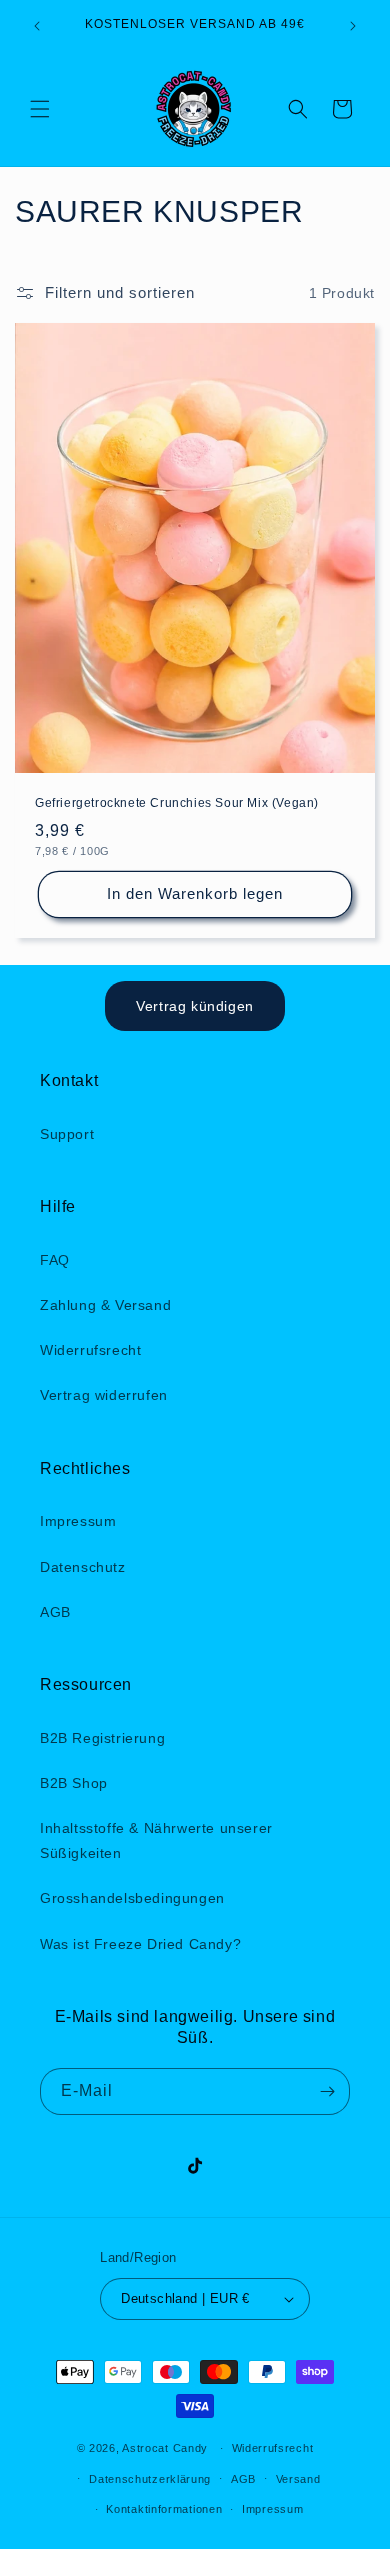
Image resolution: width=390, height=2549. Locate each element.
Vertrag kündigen (195, 1006)
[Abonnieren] (327, 2091)
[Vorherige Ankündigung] (37, 26)
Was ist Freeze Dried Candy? (140, 1944)
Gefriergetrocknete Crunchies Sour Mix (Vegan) (177, 803)
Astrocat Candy (165, 2448)
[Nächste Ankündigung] (353, 26)
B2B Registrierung (102, 1738)
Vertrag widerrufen (104, 1395)
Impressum (78, 1521)
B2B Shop (74, 1783)
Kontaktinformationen (164, 2509)
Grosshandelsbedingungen (132, 1898)
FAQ (55, 1260)
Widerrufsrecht (90, 1350)
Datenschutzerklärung (150, 2479)
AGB (55, 1612)
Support (67, 1134)
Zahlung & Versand (105, 1305)
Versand (298, 2479)
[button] (40, 109)
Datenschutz (83, 1567)
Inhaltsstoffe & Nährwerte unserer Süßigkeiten (156, 1840)
